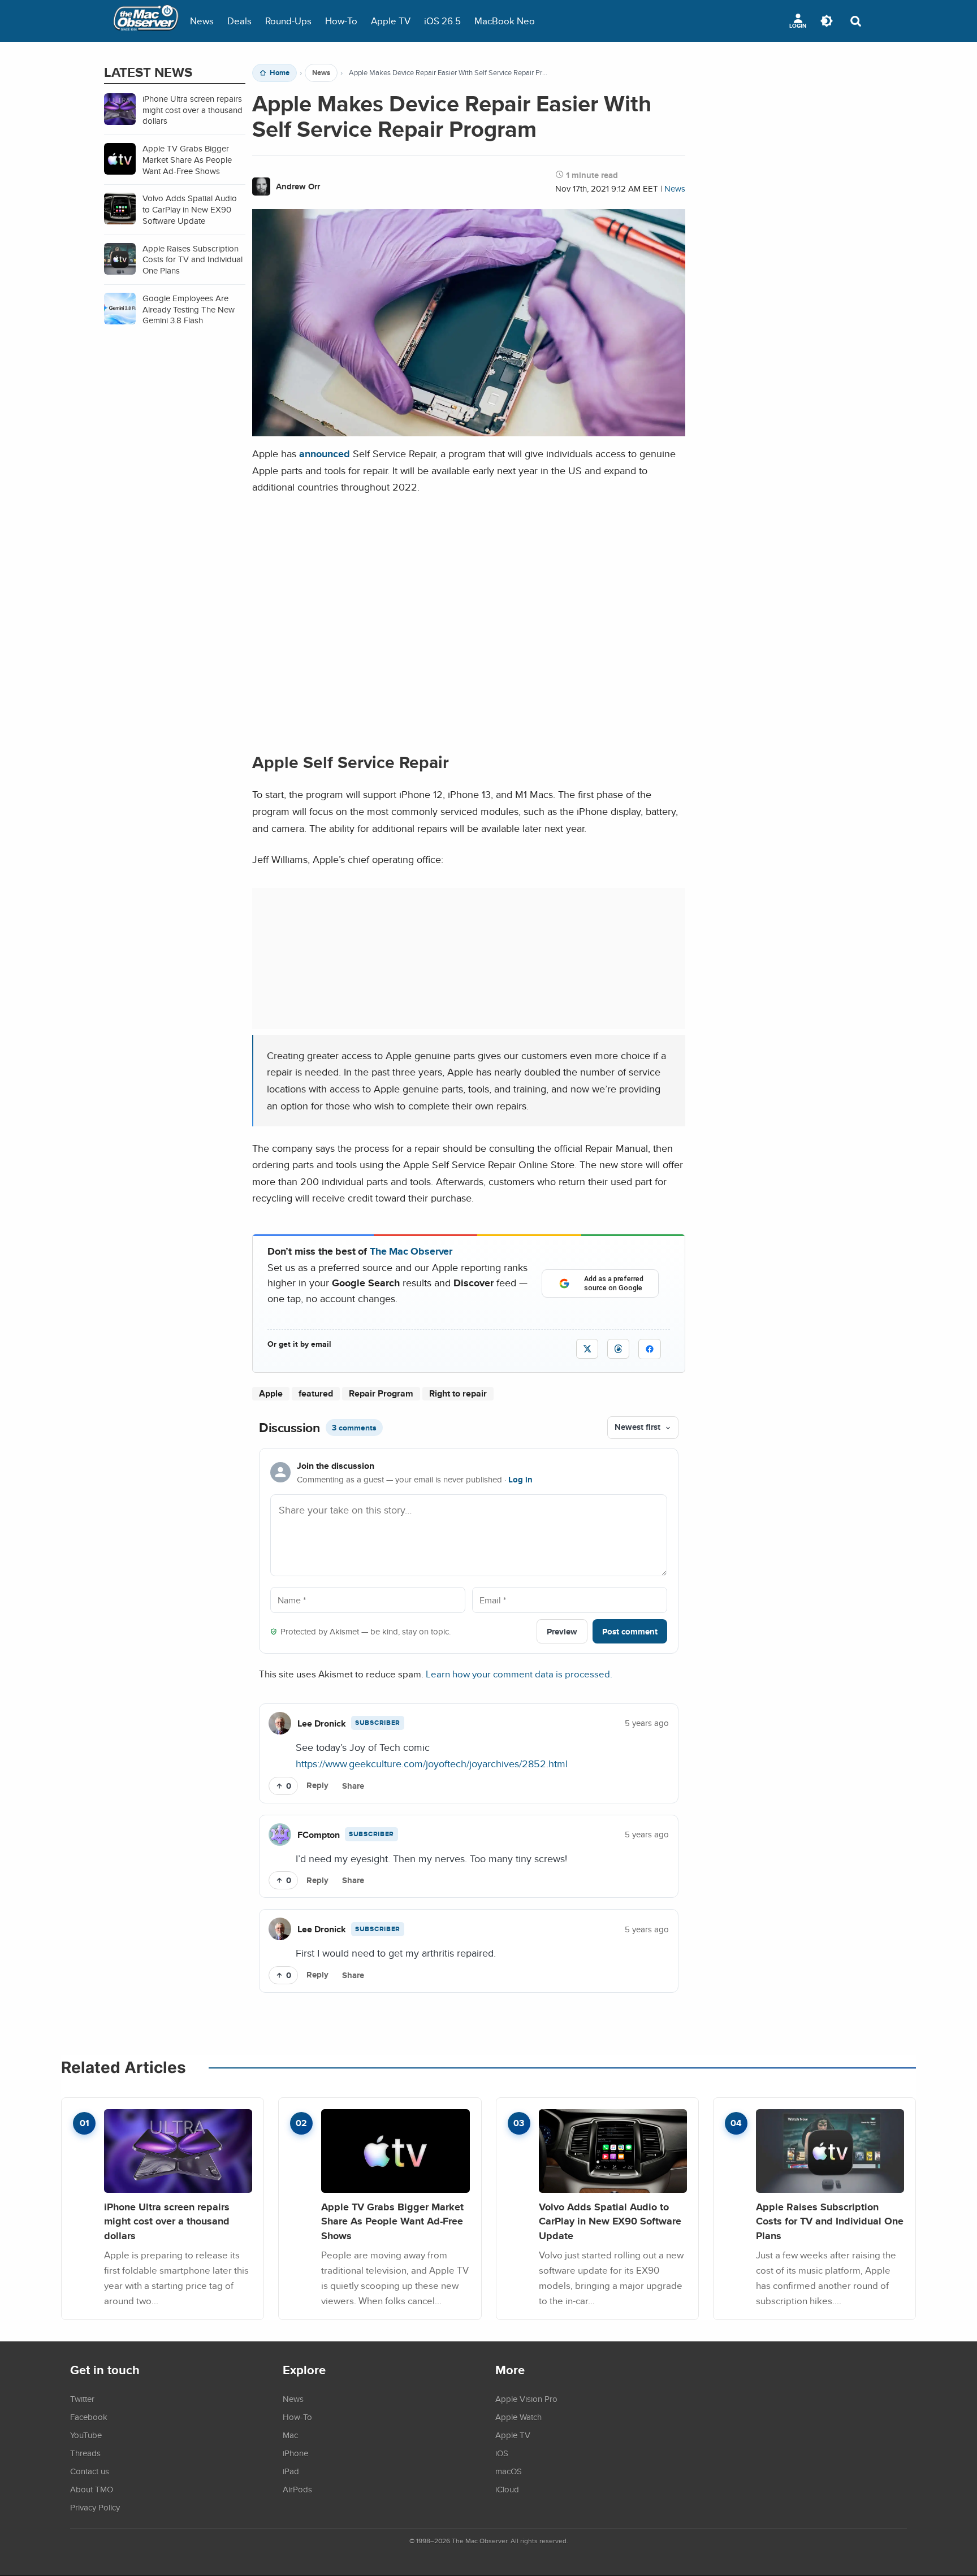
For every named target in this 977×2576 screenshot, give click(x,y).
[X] (587, 1349)
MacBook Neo (505, 21)
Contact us (90, 2471)
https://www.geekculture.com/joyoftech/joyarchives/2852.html (432, 1763)
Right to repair (458, 1393)
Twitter (82, 2399)
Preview (562, 1631)
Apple (271, 1393)
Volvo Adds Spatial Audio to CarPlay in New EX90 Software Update (610, 2221)
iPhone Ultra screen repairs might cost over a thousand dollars (167, 2221)
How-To (341, 21)
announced (325, 454)
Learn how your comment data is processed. (519, 1674)
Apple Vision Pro (526, 2399)
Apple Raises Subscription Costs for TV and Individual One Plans (830, 2221)
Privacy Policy (95, 2507)
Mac (290, 2435)
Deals (239, 21)
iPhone (295, 2453)
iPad (291, 2471)
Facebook (89, 2417)
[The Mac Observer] (146, 21)
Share (353, 1786)
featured (316, 1393)
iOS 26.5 (442, 21)
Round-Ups (288, 21)
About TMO (92, 2489)
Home (280, 73)
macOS (509, 2471)
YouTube (86, 2435)
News (202, 21)
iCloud (507, 2489)
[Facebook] (650, 1349)
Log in (520, 1480)
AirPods (297, 2489)
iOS (502, 2453)
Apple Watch (518, 2417)
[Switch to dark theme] (827, 21)
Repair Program (381, 1393)
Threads (85, 2453)
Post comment (630, 1631)
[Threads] (618, 1349)
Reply (317, 1785)
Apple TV (391, 21)
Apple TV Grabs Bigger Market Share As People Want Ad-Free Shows (392, 2221)
